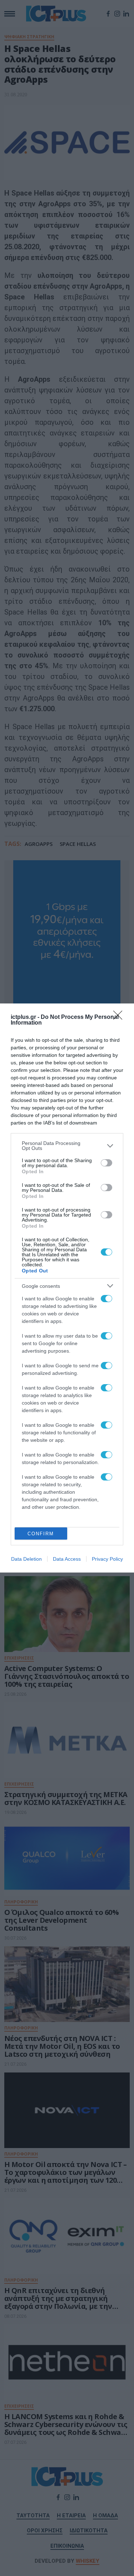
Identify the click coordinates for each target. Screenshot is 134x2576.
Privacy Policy (107, 1559)
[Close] (120, 1017)
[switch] (106, 1163)
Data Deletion (26, 1559)
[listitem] (67, 1146)
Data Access (67, 1559)
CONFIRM (41, 1534)
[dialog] (67, 1288)
